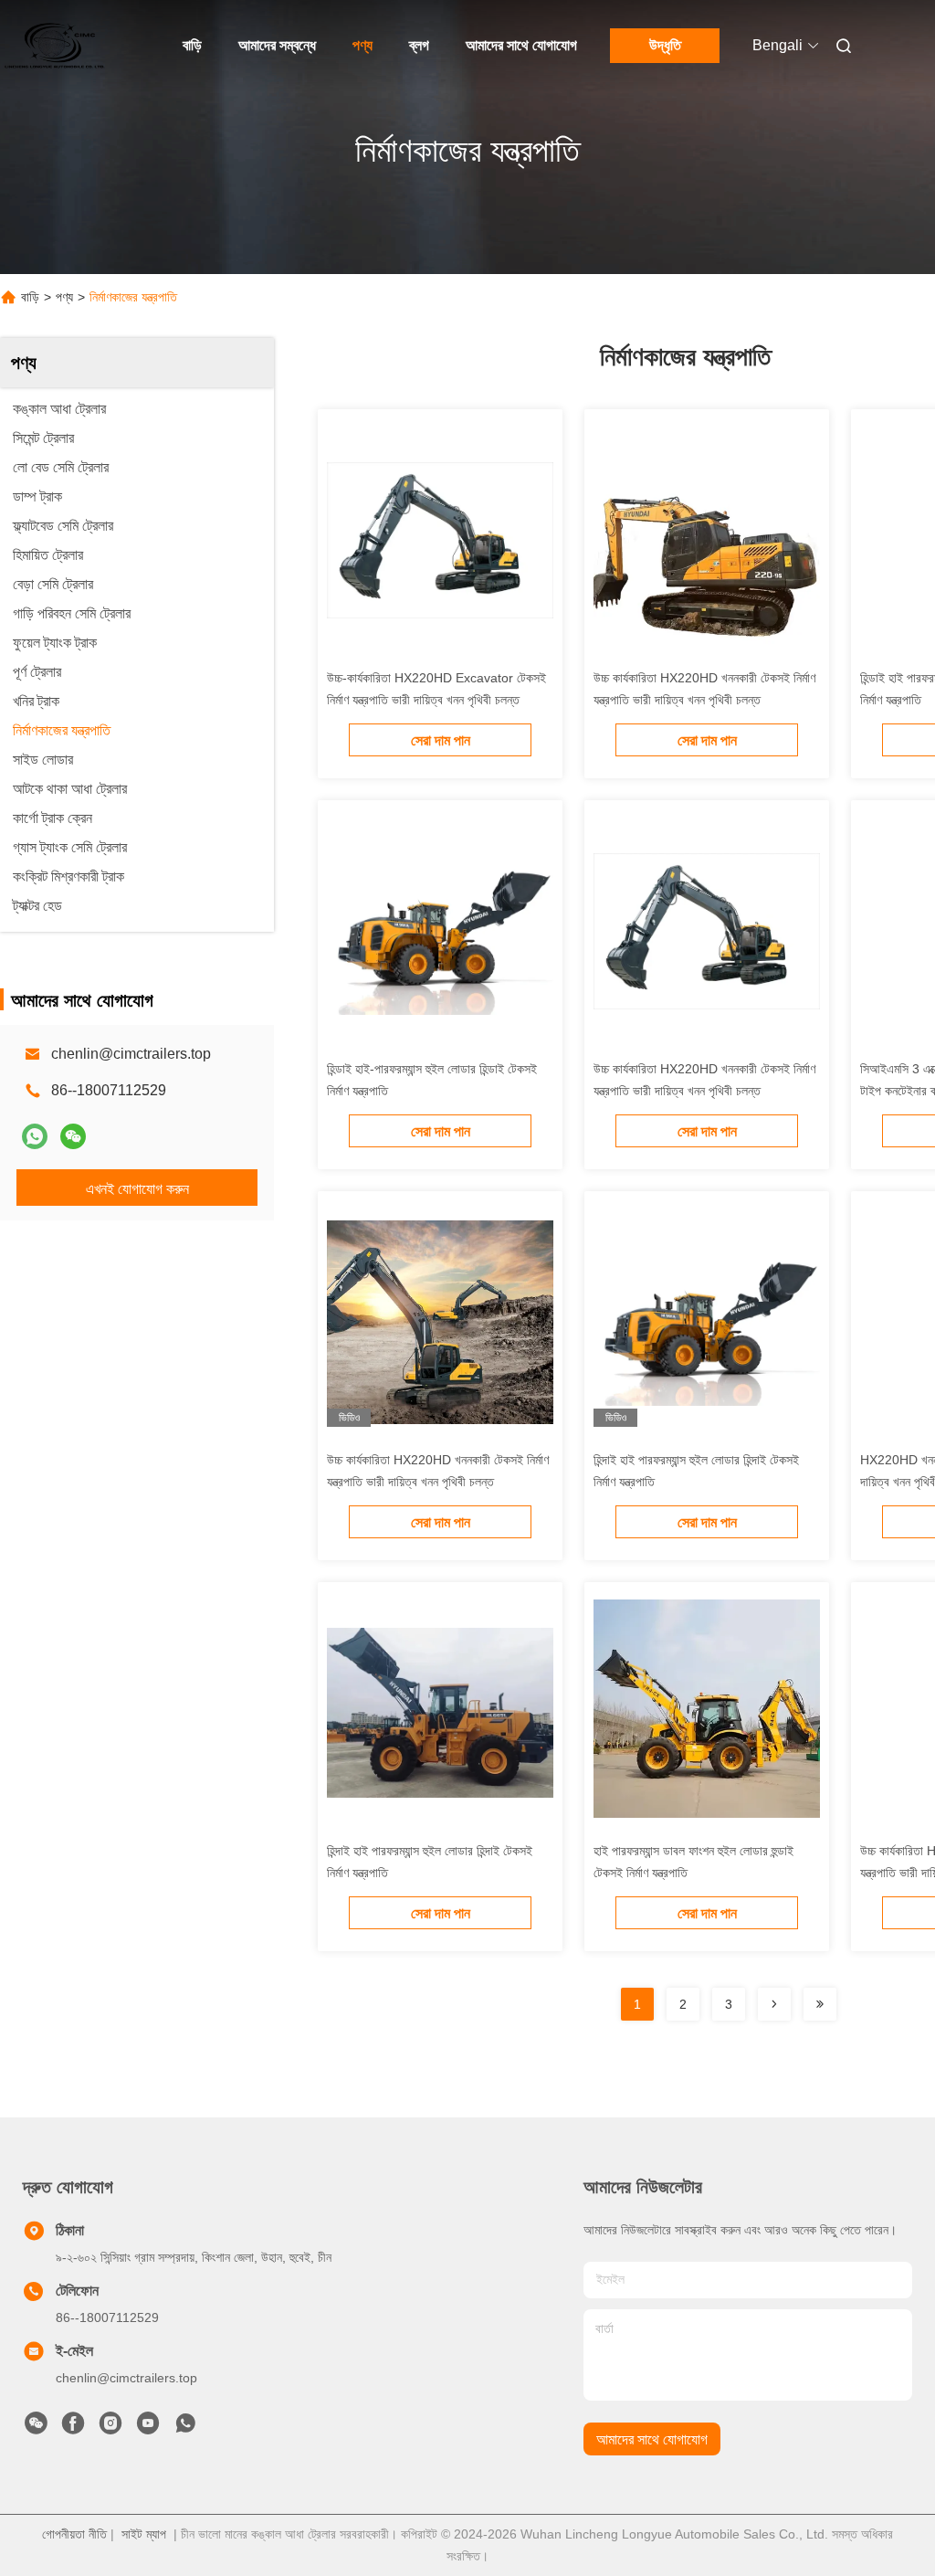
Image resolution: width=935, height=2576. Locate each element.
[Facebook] (73, 2428)
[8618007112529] (185, 2428)
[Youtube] (148, 2428)
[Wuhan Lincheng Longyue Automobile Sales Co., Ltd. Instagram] (110, 2428)
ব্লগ (419, 45)
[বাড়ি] (55, 46)
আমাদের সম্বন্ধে (277, 45)
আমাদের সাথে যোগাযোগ (521, 45)
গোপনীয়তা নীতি (74, 2534)
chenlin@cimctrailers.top (131, 1054)
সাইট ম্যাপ (144, 2534)
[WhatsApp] (35, 1136)
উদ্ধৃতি (665, 45)
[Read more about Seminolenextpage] (774, 2004)
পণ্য (362, 45)
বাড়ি (192, 45)
